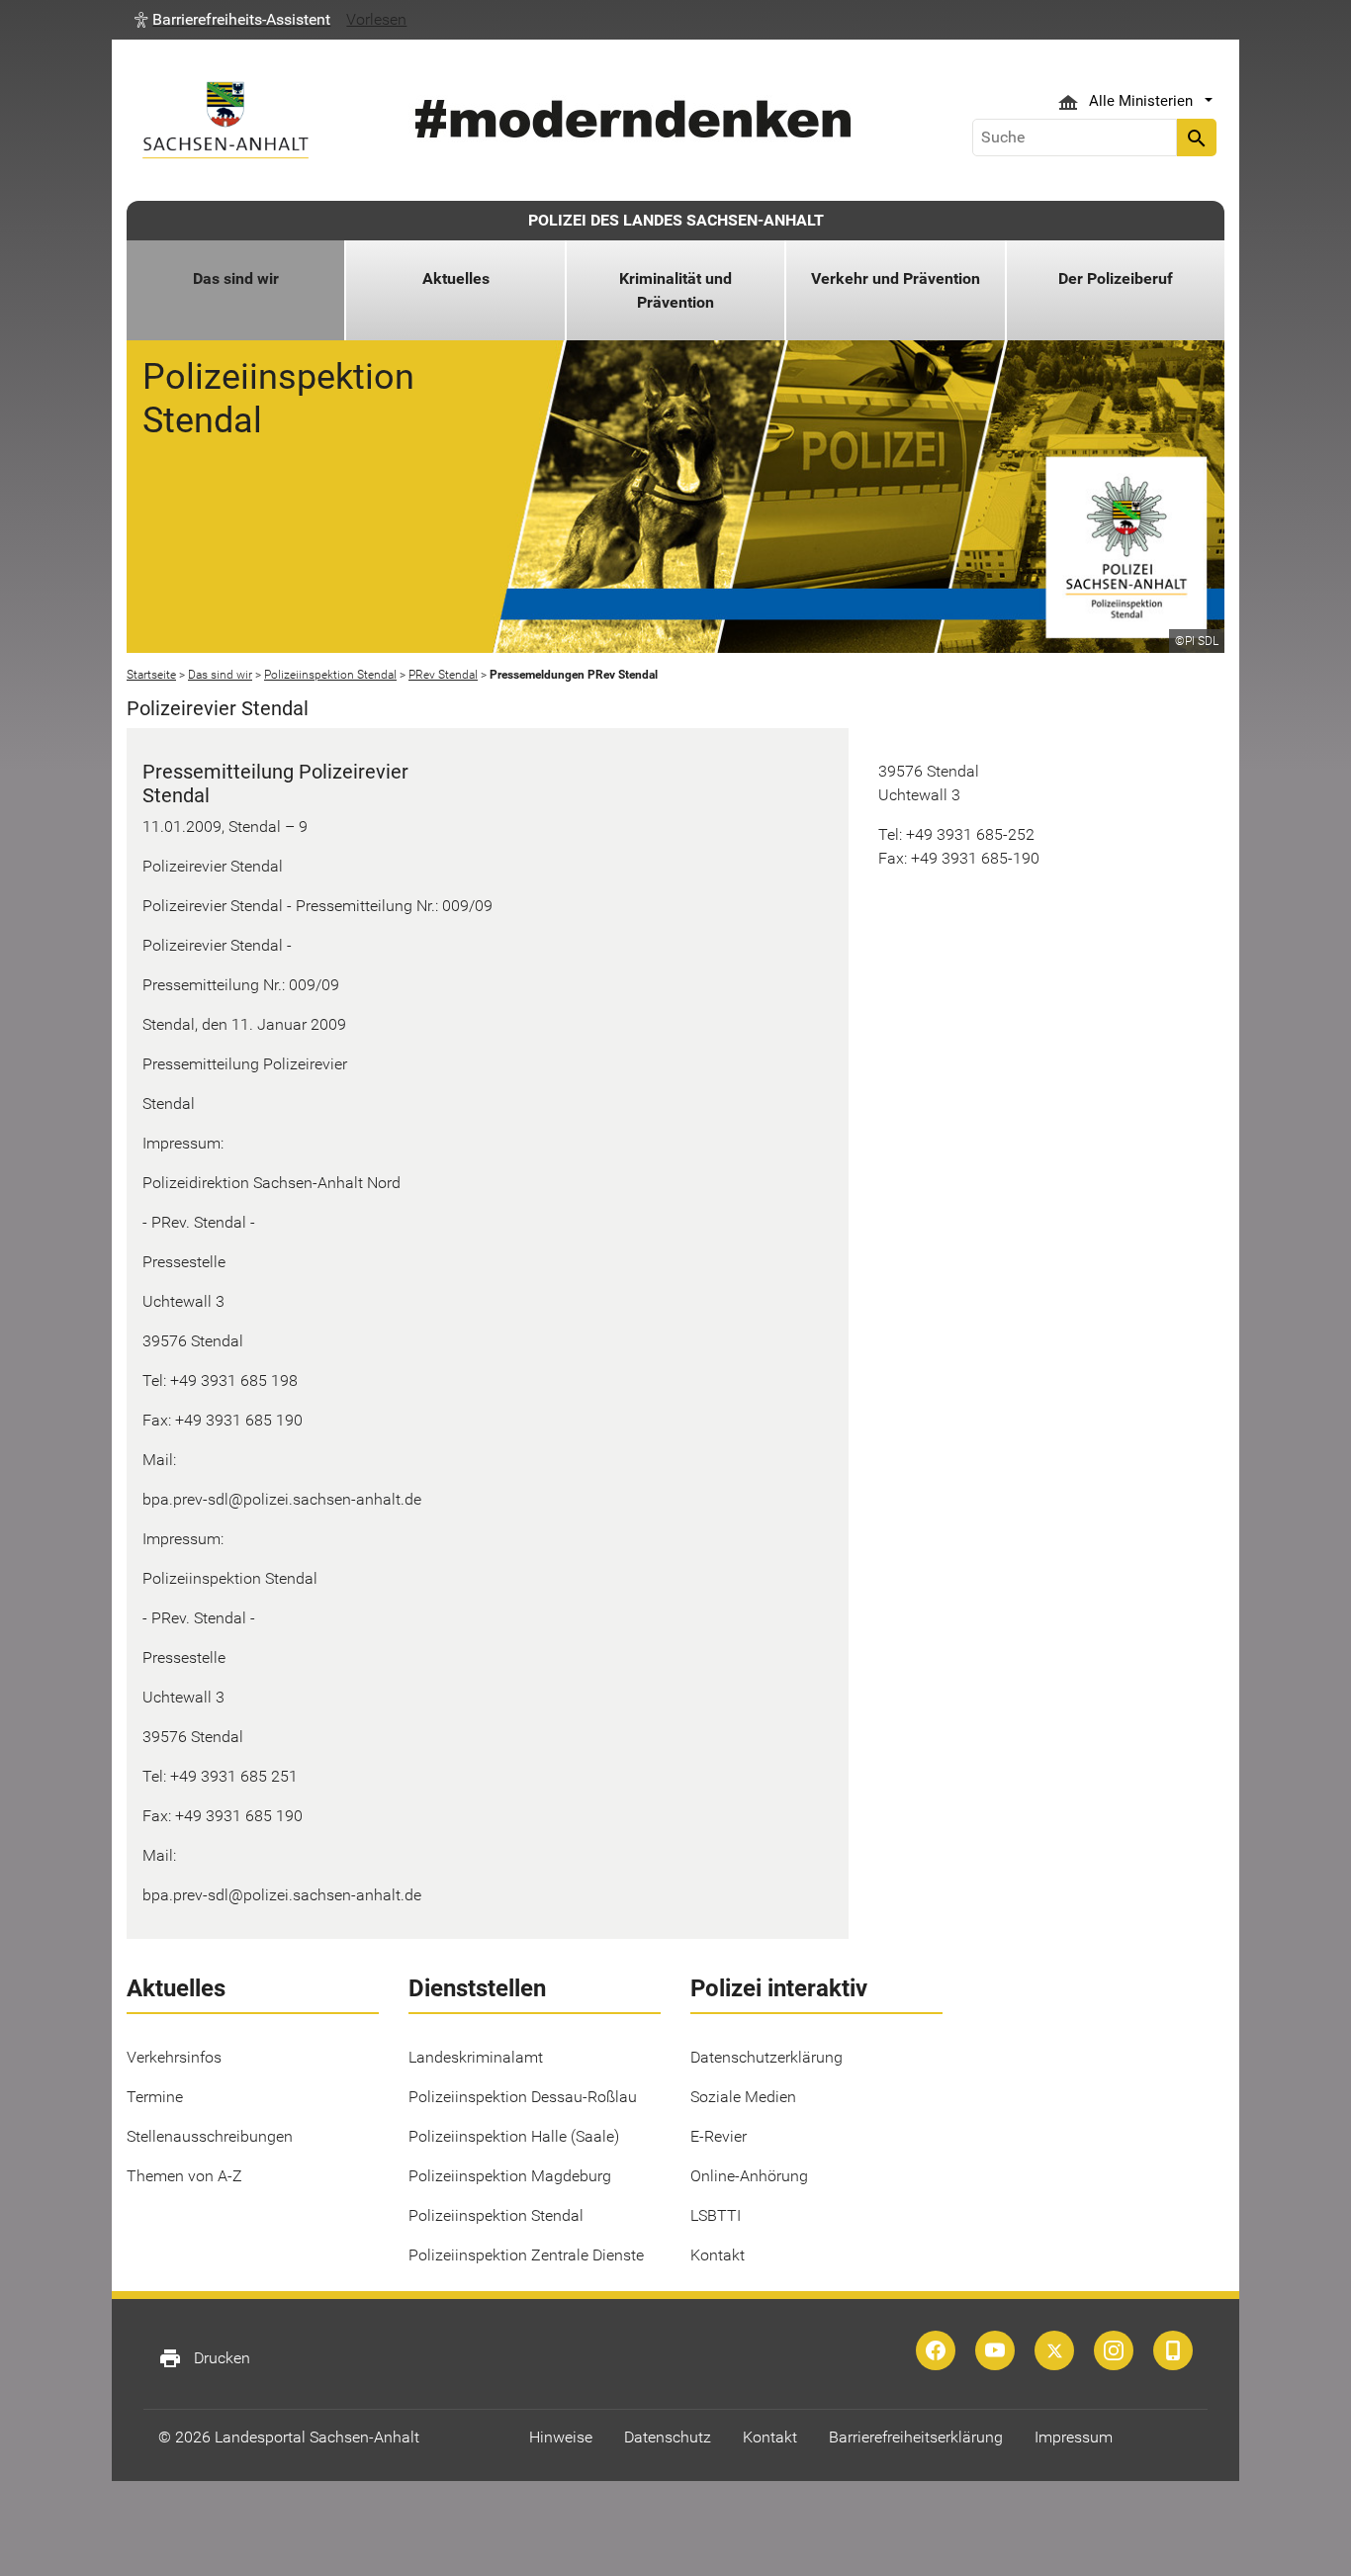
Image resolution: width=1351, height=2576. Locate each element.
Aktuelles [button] (456, 278)
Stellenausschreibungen (210, 2136)
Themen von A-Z (184, 2176)
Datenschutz (668, 2437)
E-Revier (719, 2136)
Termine (155, 2097)
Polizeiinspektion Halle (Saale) (514, 2136)
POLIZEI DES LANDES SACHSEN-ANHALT (676, 220)
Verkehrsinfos (174, 2057)
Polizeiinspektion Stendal (496, 2215)
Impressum (1074, 2437)
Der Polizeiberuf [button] (1116, 278)
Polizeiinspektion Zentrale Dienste (526, 2255)
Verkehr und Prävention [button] (896, 278)
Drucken (204, 2358)
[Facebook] (936, 2350)
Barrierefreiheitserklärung (916, 2437)
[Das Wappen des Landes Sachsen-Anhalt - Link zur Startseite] (225, 120)
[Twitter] (1054, 2350)
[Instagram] (1114, 2350)
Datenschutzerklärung (766, 2057)
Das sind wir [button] (236, 278)
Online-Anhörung (749, 2176)
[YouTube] (995, 2350)
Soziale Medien (743, 2097)
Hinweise (561, 2437)
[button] (232, 20)
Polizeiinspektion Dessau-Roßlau (523, 2097)
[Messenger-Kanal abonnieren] (1173, 2350)
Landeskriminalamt (476, 2057)
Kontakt (718, 2255)
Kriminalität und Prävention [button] (675, 290)
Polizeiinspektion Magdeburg (510, 2176)
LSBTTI (716, 2215)
